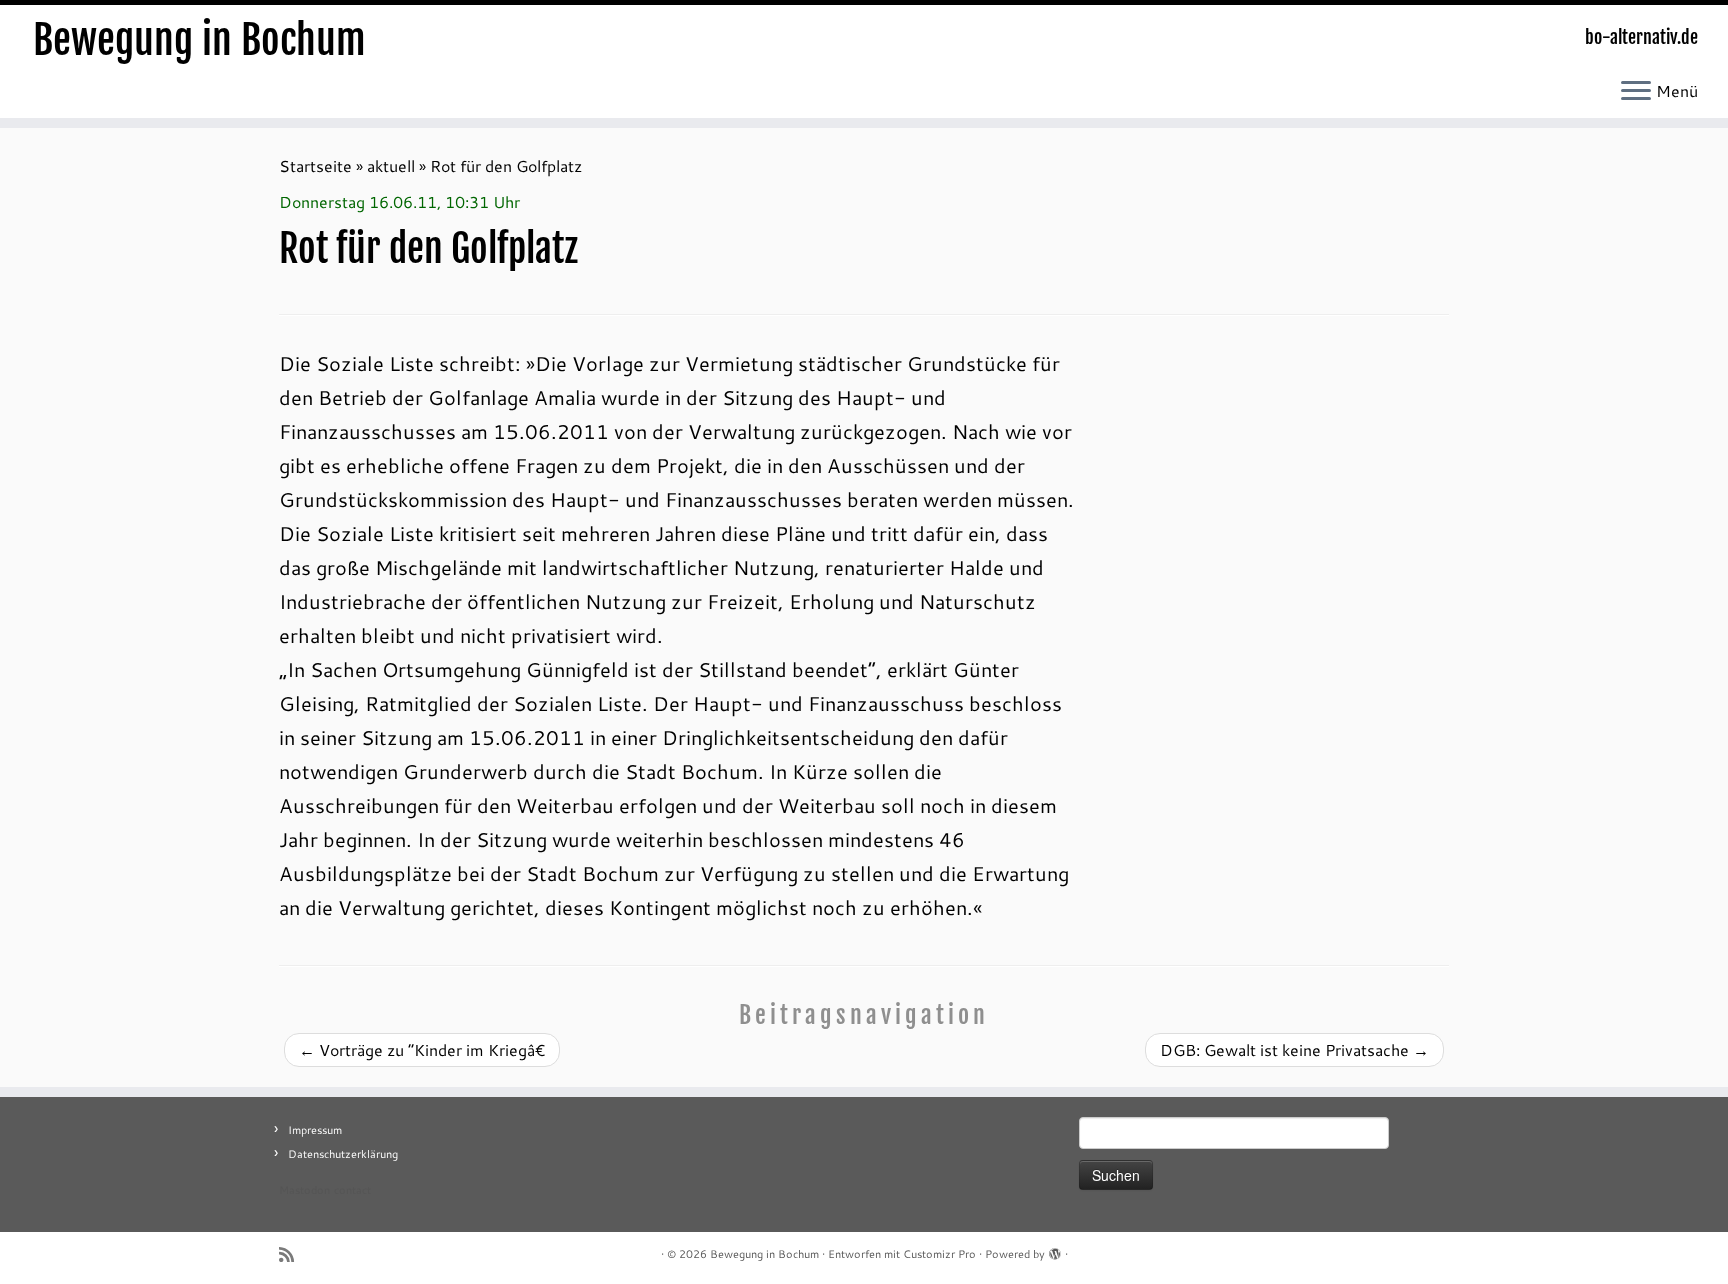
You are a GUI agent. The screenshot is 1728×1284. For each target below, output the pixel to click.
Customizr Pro (939, 1254)
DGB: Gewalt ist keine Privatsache (1294, 1049)
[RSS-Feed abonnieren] (293, 1254)
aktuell (391, 165)
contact (352, 1190)
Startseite (315, 165)
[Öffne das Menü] (1636, 92)
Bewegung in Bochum (199, 40)
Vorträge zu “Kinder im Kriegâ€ (422, 1049)
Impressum (315, 1130)
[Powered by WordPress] (1055, 1250)
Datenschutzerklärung (343, 1154)
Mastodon (304, 1190)
